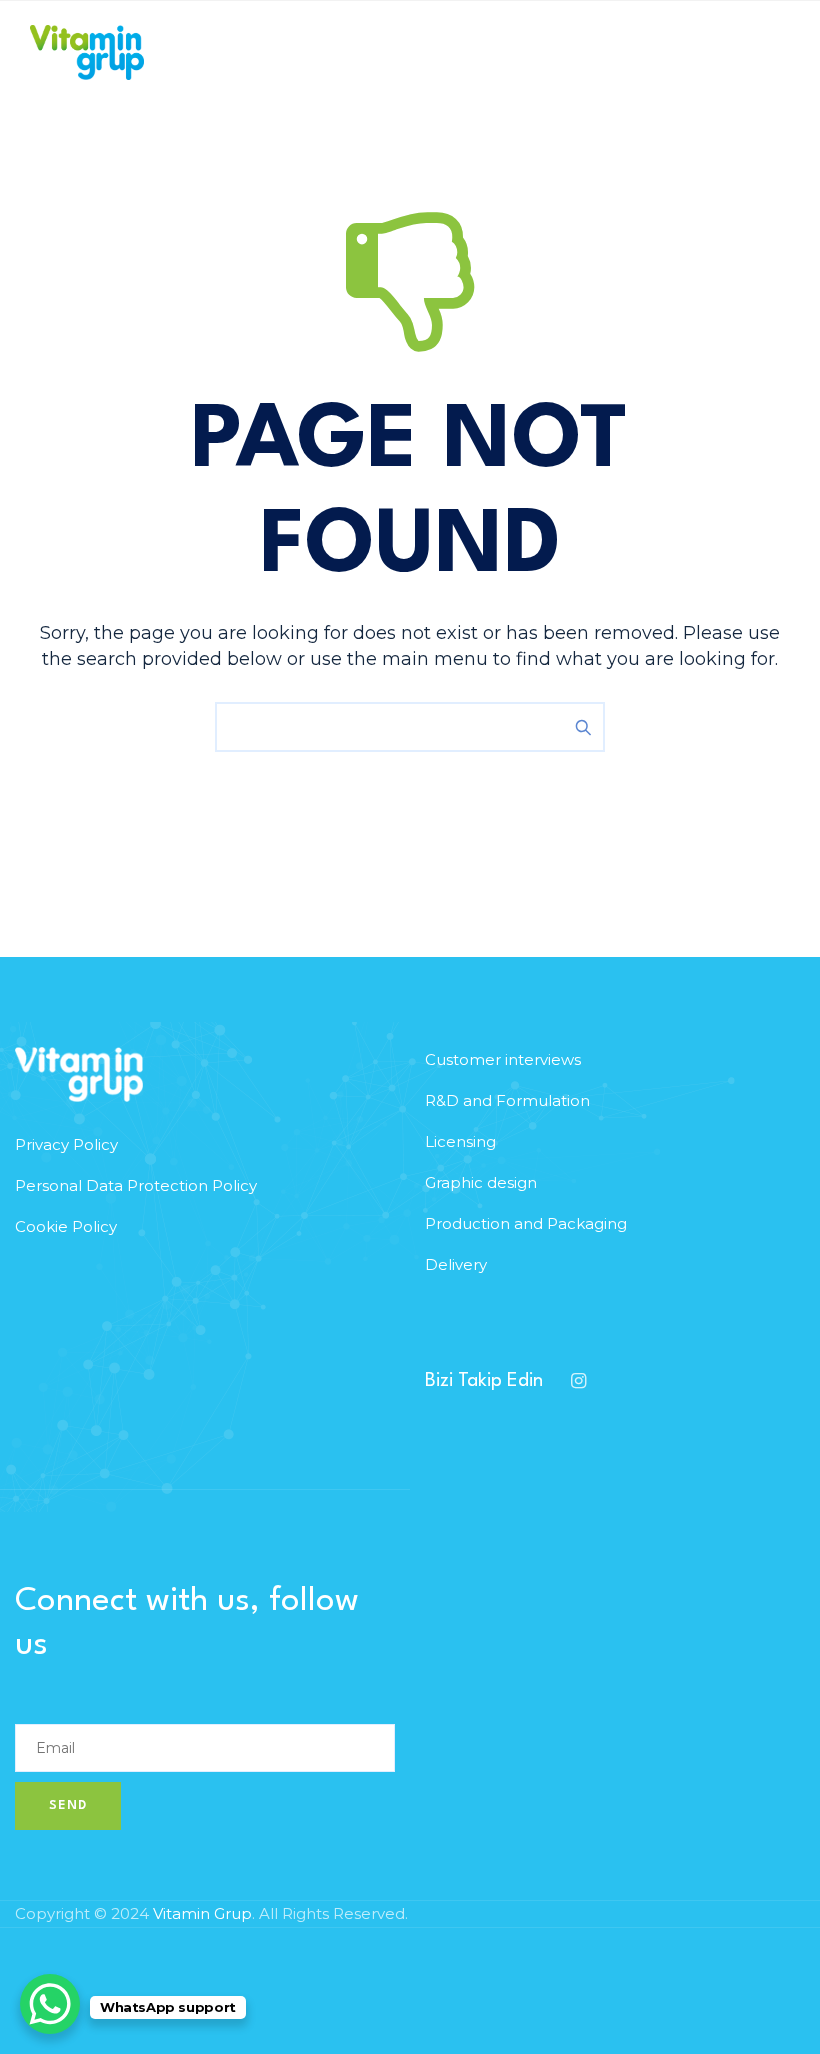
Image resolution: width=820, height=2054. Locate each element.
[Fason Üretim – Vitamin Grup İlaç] (87, 52)
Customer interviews (503, 1059)
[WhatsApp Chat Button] (50, 2004)
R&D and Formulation (507, 1100)
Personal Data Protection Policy (136, 1185)
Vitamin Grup (202, 1913)
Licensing (460, 1141)
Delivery (456, 1264)
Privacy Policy (66, 1144)
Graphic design (481, 1182)
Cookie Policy (66, 1226)
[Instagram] (578, 1381)
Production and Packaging (526, 1223)
